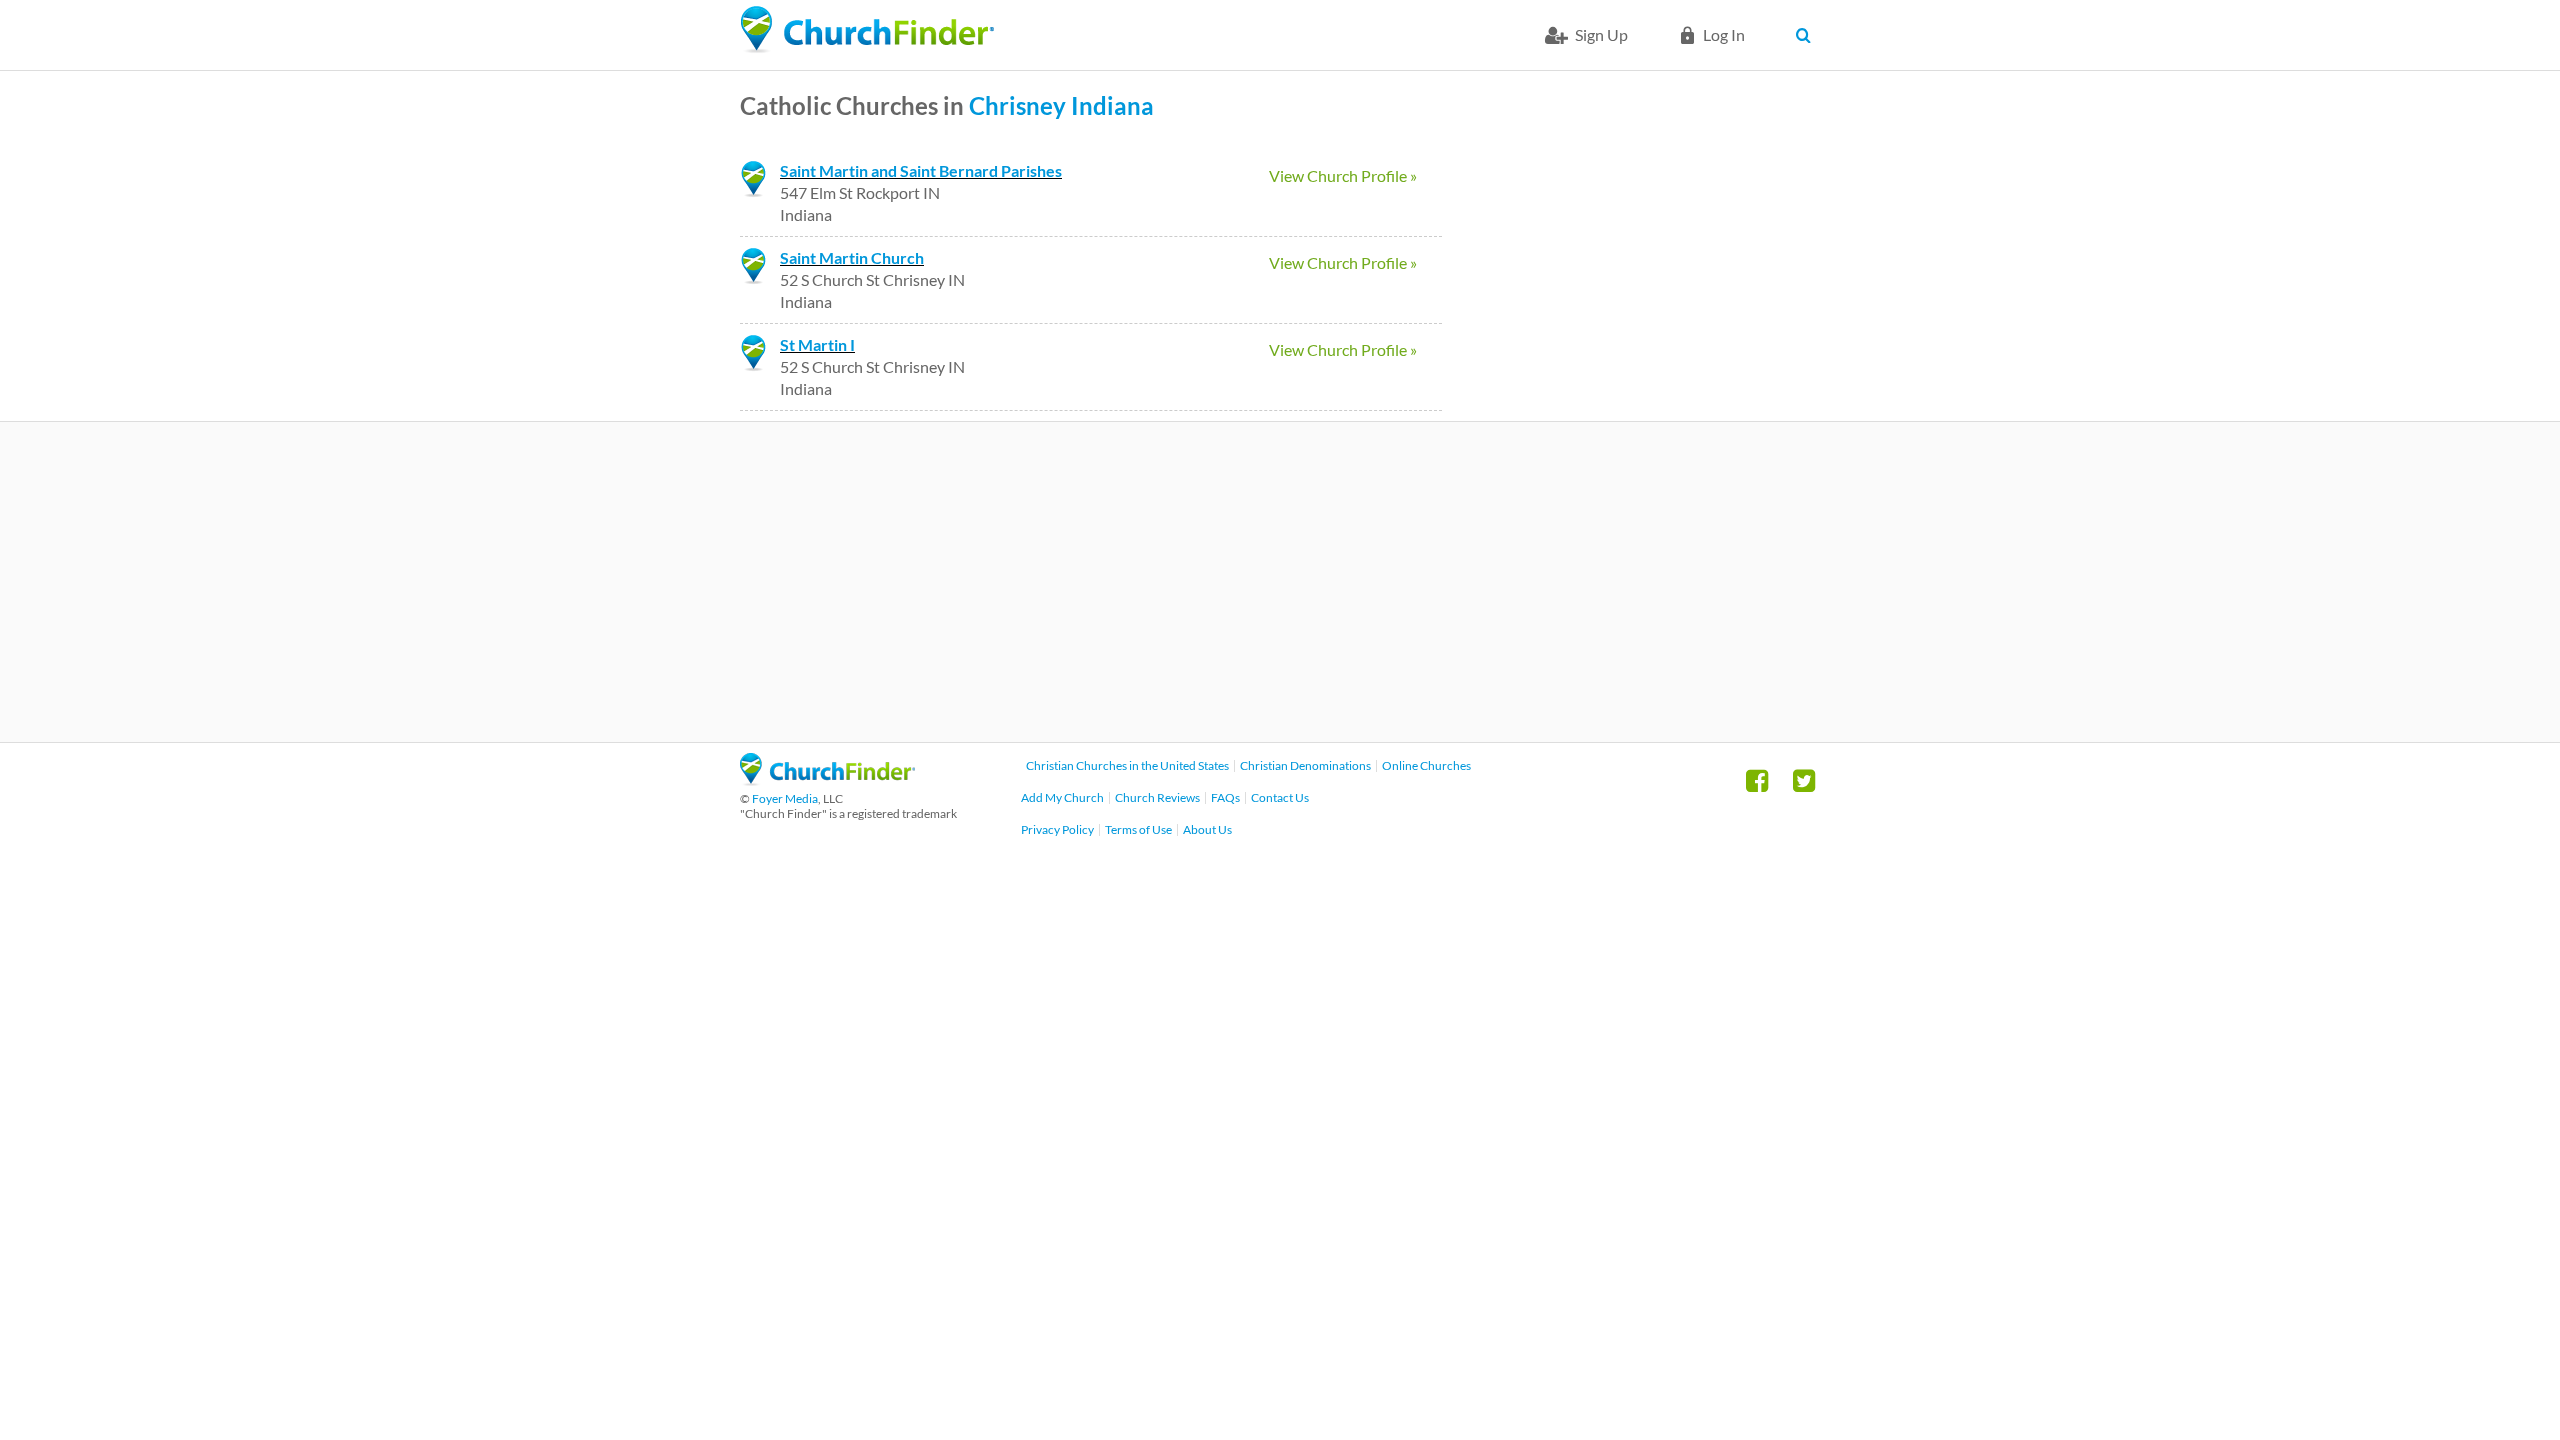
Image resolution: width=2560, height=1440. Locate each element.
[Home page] (867, 30)
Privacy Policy (1057, 829)
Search (1807, 35)
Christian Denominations (1305, 765)
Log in (1724, 34)
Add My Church (1062, 797)
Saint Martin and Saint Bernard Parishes (921, 170)
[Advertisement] (1280, 582)
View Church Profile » (1343, 175)
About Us (1207, 829)
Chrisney (1017, 105)
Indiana (1112, 105)
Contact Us (1280, 797)
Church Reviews (1157, 797)
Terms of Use (1138, 829)
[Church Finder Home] (827, 779)
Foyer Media (785, 798)
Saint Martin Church (852, 257)
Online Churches (1426, 765)
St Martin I (817, 344)
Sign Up (1601, 34)
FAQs (1225, 797)
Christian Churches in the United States (1127, 765)
